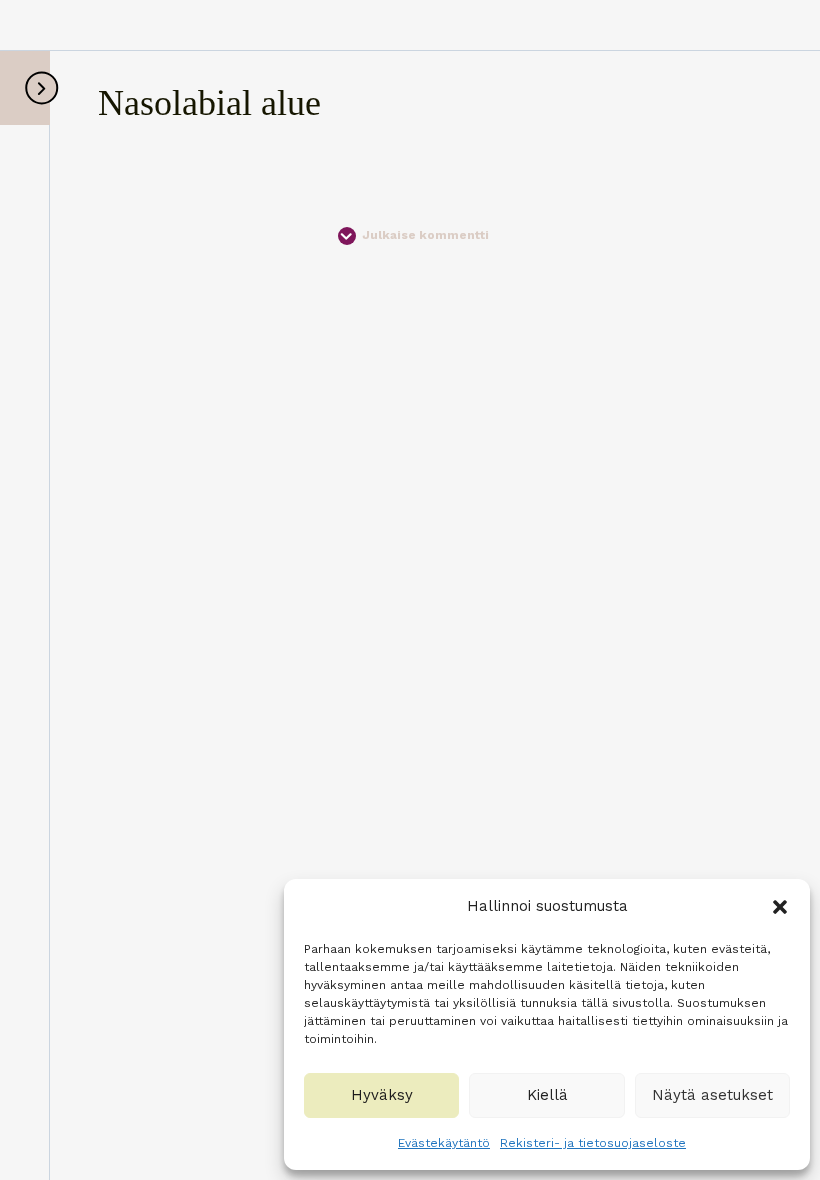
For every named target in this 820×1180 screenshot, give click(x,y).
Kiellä (547, 1095)
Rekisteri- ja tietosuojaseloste (593, 1143)
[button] (780, 907)
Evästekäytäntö (444, 1143)
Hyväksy (382, 1095)
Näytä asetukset (712, 1095)
